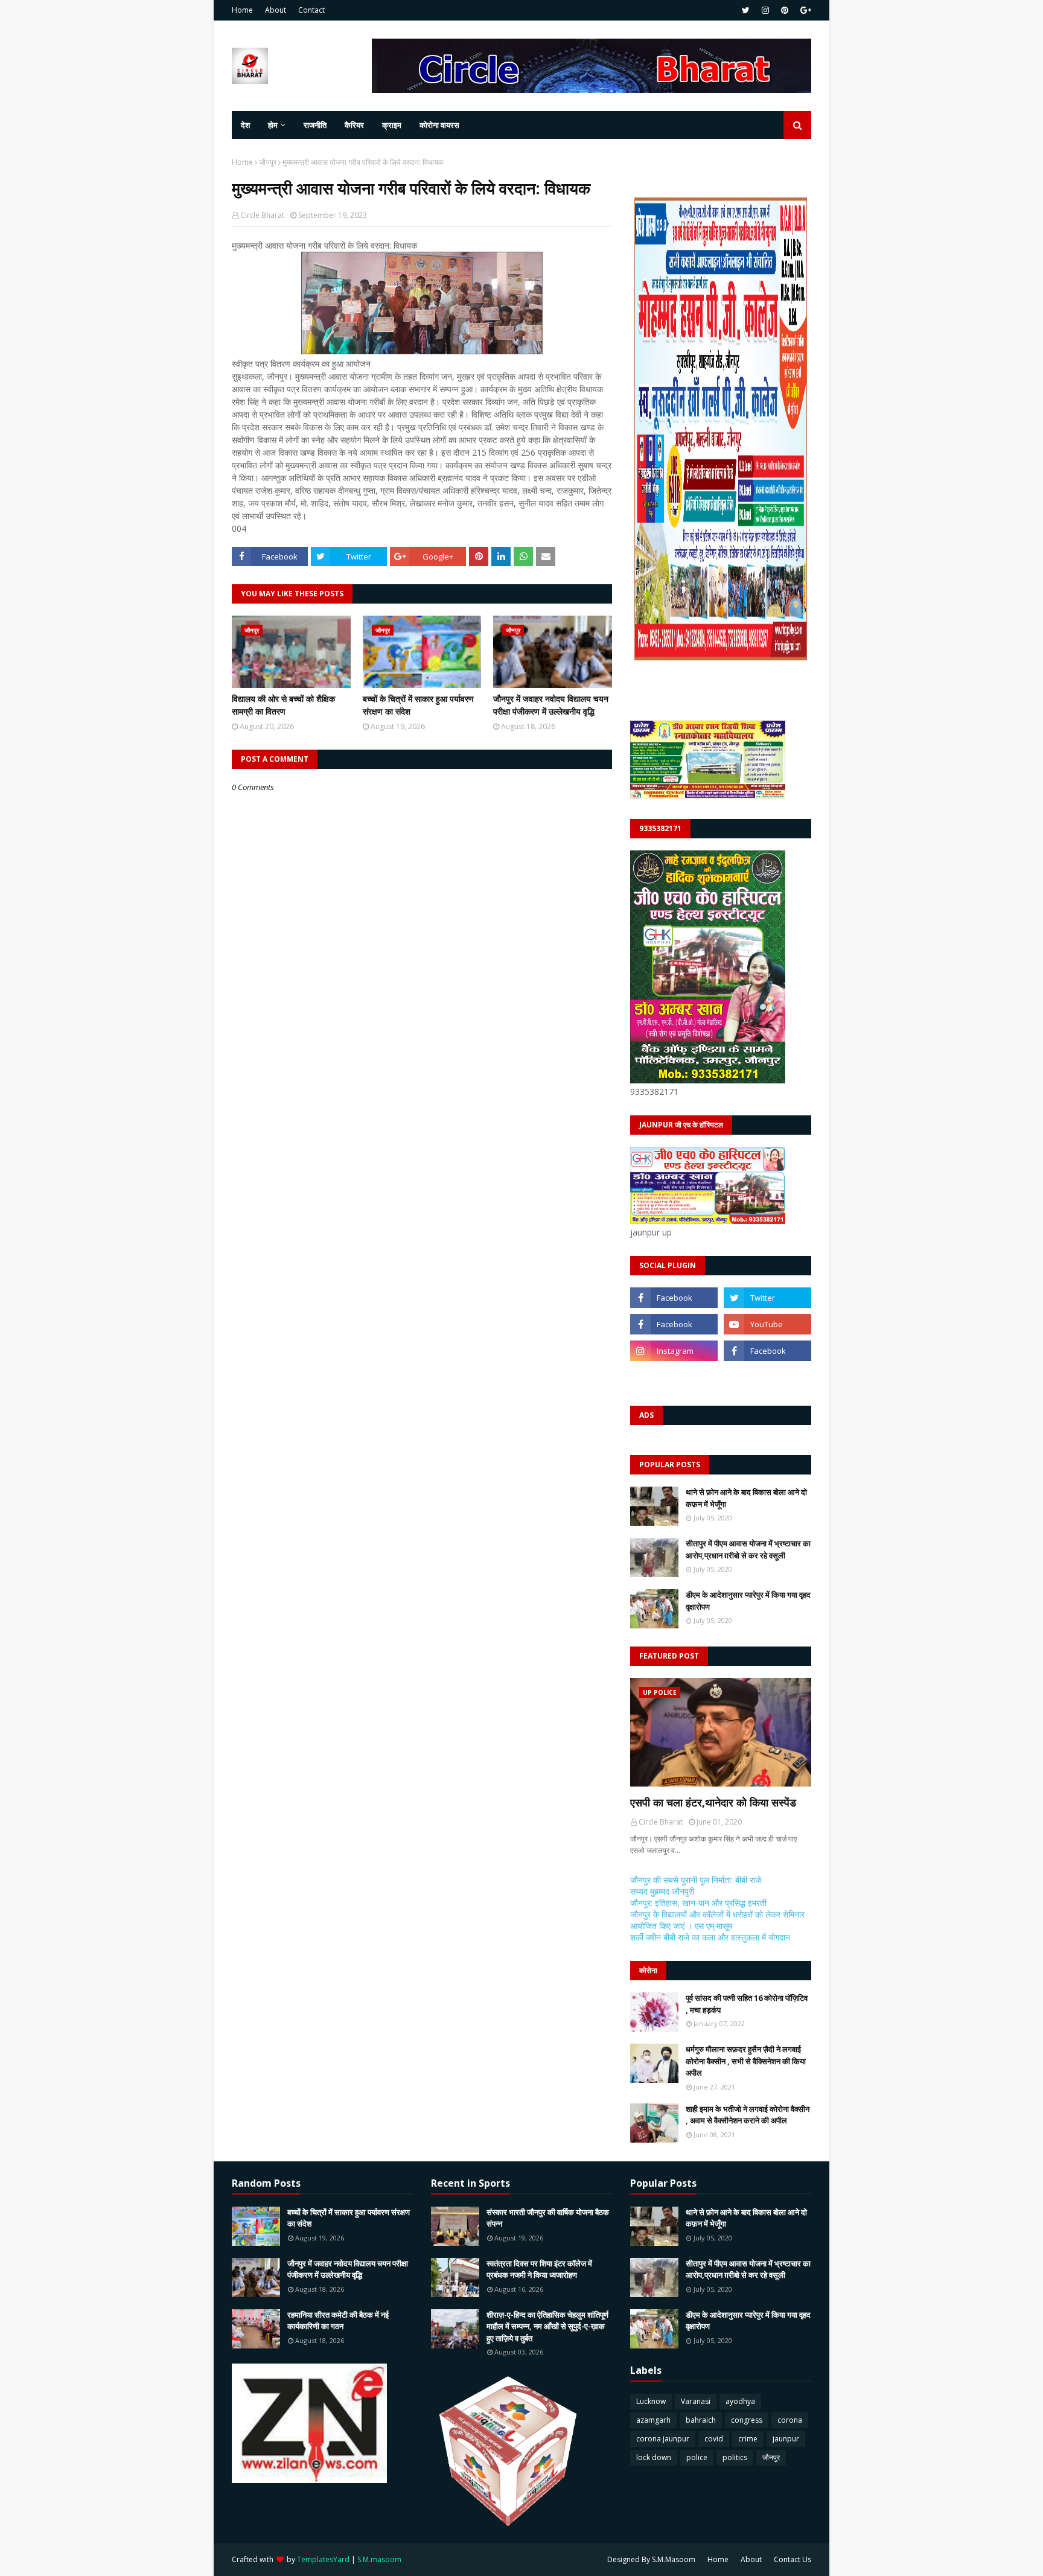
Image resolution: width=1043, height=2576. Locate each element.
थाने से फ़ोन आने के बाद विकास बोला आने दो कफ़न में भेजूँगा (746, 1498)
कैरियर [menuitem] (354, 125)
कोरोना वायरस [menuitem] (439, 125)
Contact (311, 10)
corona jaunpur (663, 2439)
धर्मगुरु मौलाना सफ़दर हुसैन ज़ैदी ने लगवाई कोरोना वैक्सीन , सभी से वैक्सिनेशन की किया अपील (746, 2061)
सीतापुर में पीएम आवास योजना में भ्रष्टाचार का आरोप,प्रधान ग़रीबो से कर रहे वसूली (748, 1549)
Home (242, 10)
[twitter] (746, 10)
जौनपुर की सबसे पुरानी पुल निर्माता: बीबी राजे (696, 1880)
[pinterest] (785, 10)
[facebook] (674, 1298)
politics (735, 2457)
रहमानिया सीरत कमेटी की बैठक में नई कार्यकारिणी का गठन (338, 2321)
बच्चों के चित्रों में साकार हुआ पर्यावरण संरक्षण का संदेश (418, 705)
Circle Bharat (262, 215)
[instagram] (765, 10)
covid (714, 2439)
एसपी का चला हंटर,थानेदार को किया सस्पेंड (713, 1802)
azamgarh (653, 2420)
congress (747, 2420)
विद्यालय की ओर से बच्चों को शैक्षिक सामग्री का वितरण (283, 705)
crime (748, 2439)
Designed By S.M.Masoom (651, 2559)
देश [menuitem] (245, 125)
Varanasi (696, 2401)
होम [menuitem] (273, 125)
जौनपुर (268, 162)
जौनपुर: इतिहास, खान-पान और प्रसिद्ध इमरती (698, 1903)
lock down (654, 2457)
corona (790, 2420)
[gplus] (804, 10)
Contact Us (793, 2559)
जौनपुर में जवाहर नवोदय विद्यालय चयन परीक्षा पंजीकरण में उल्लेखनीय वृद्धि (551, 705)
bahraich (701, 2420)
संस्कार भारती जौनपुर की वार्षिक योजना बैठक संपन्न (548, 2218)
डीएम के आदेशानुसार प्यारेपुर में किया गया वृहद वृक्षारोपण (748, 1601)
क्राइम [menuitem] (392, 125)
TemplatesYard (323, 2559)
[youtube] (767, 1324)
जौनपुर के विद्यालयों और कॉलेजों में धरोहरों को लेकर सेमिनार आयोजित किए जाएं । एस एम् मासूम (717, 1920)
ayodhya (740, 2401)
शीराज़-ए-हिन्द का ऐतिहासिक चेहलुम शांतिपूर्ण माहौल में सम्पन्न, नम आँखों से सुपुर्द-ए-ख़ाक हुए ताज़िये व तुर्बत (547, 2326)
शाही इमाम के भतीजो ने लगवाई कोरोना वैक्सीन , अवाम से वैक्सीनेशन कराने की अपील (748, 2115)
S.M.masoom (379, 2559)
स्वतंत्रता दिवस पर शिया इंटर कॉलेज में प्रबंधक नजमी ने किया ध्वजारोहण (539, 2269)
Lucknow (651, 2401)
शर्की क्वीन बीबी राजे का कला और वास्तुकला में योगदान (710, 1937)
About (276, 10)
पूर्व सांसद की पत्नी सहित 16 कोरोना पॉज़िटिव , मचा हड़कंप (747, 2004)
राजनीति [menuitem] (315, 125)
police (697, 2457)
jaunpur (786, 2439)
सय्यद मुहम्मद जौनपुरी (662, 1891)
